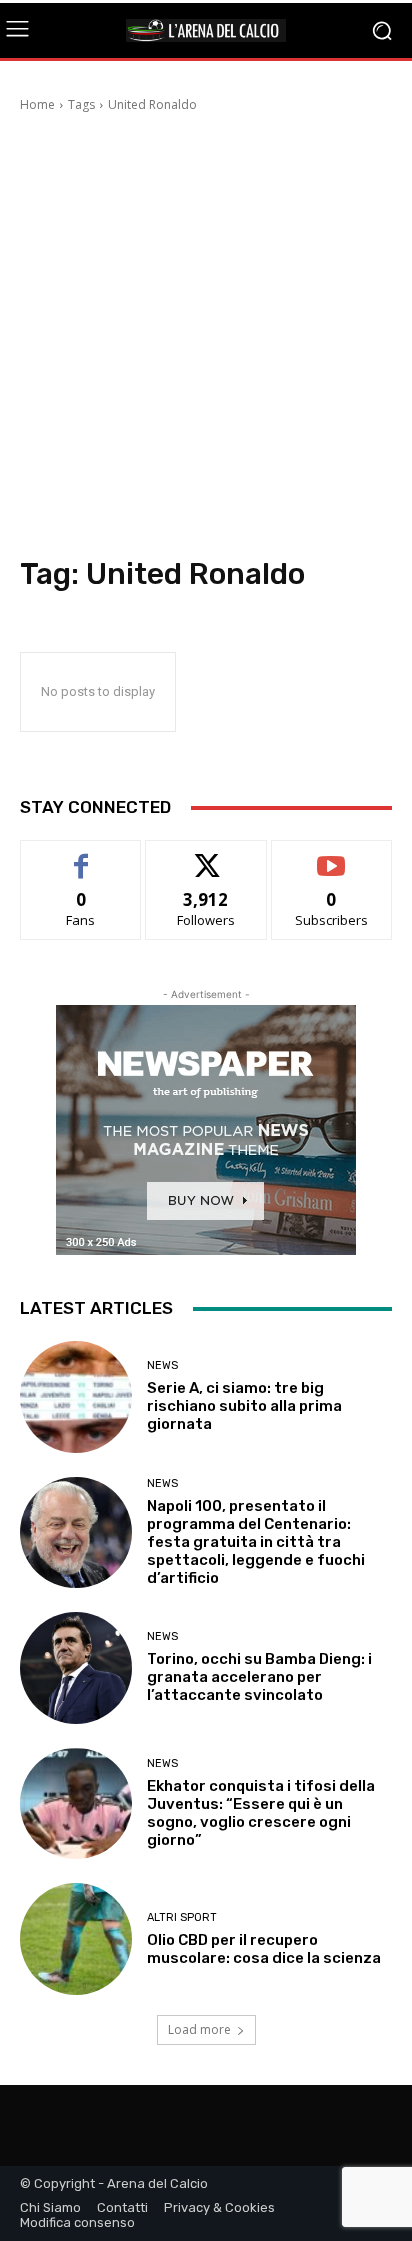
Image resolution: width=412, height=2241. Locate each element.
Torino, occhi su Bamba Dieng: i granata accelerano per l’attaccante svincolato (259, 1677)
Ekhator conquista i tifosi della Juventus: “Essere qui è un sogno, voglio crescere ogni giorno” (261, 1813)
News (162, 1365)
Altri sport (182, 1917)
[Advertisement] (206, 340)
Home (37, 104)
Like (81, 855)
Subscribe (332, 855)
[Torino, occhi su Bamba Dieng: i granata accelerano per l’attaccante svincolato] (76, 1668)
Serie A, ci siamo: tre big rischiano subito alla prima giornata (244, 1406)
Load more (199, 2029)
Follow (206, 855)
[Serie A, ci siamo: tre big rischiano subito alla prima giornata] (76, 1397)
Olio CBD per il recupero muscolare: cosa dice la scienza (264, 1949)
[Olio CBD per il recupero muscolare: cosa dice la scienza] (76, 1939)
